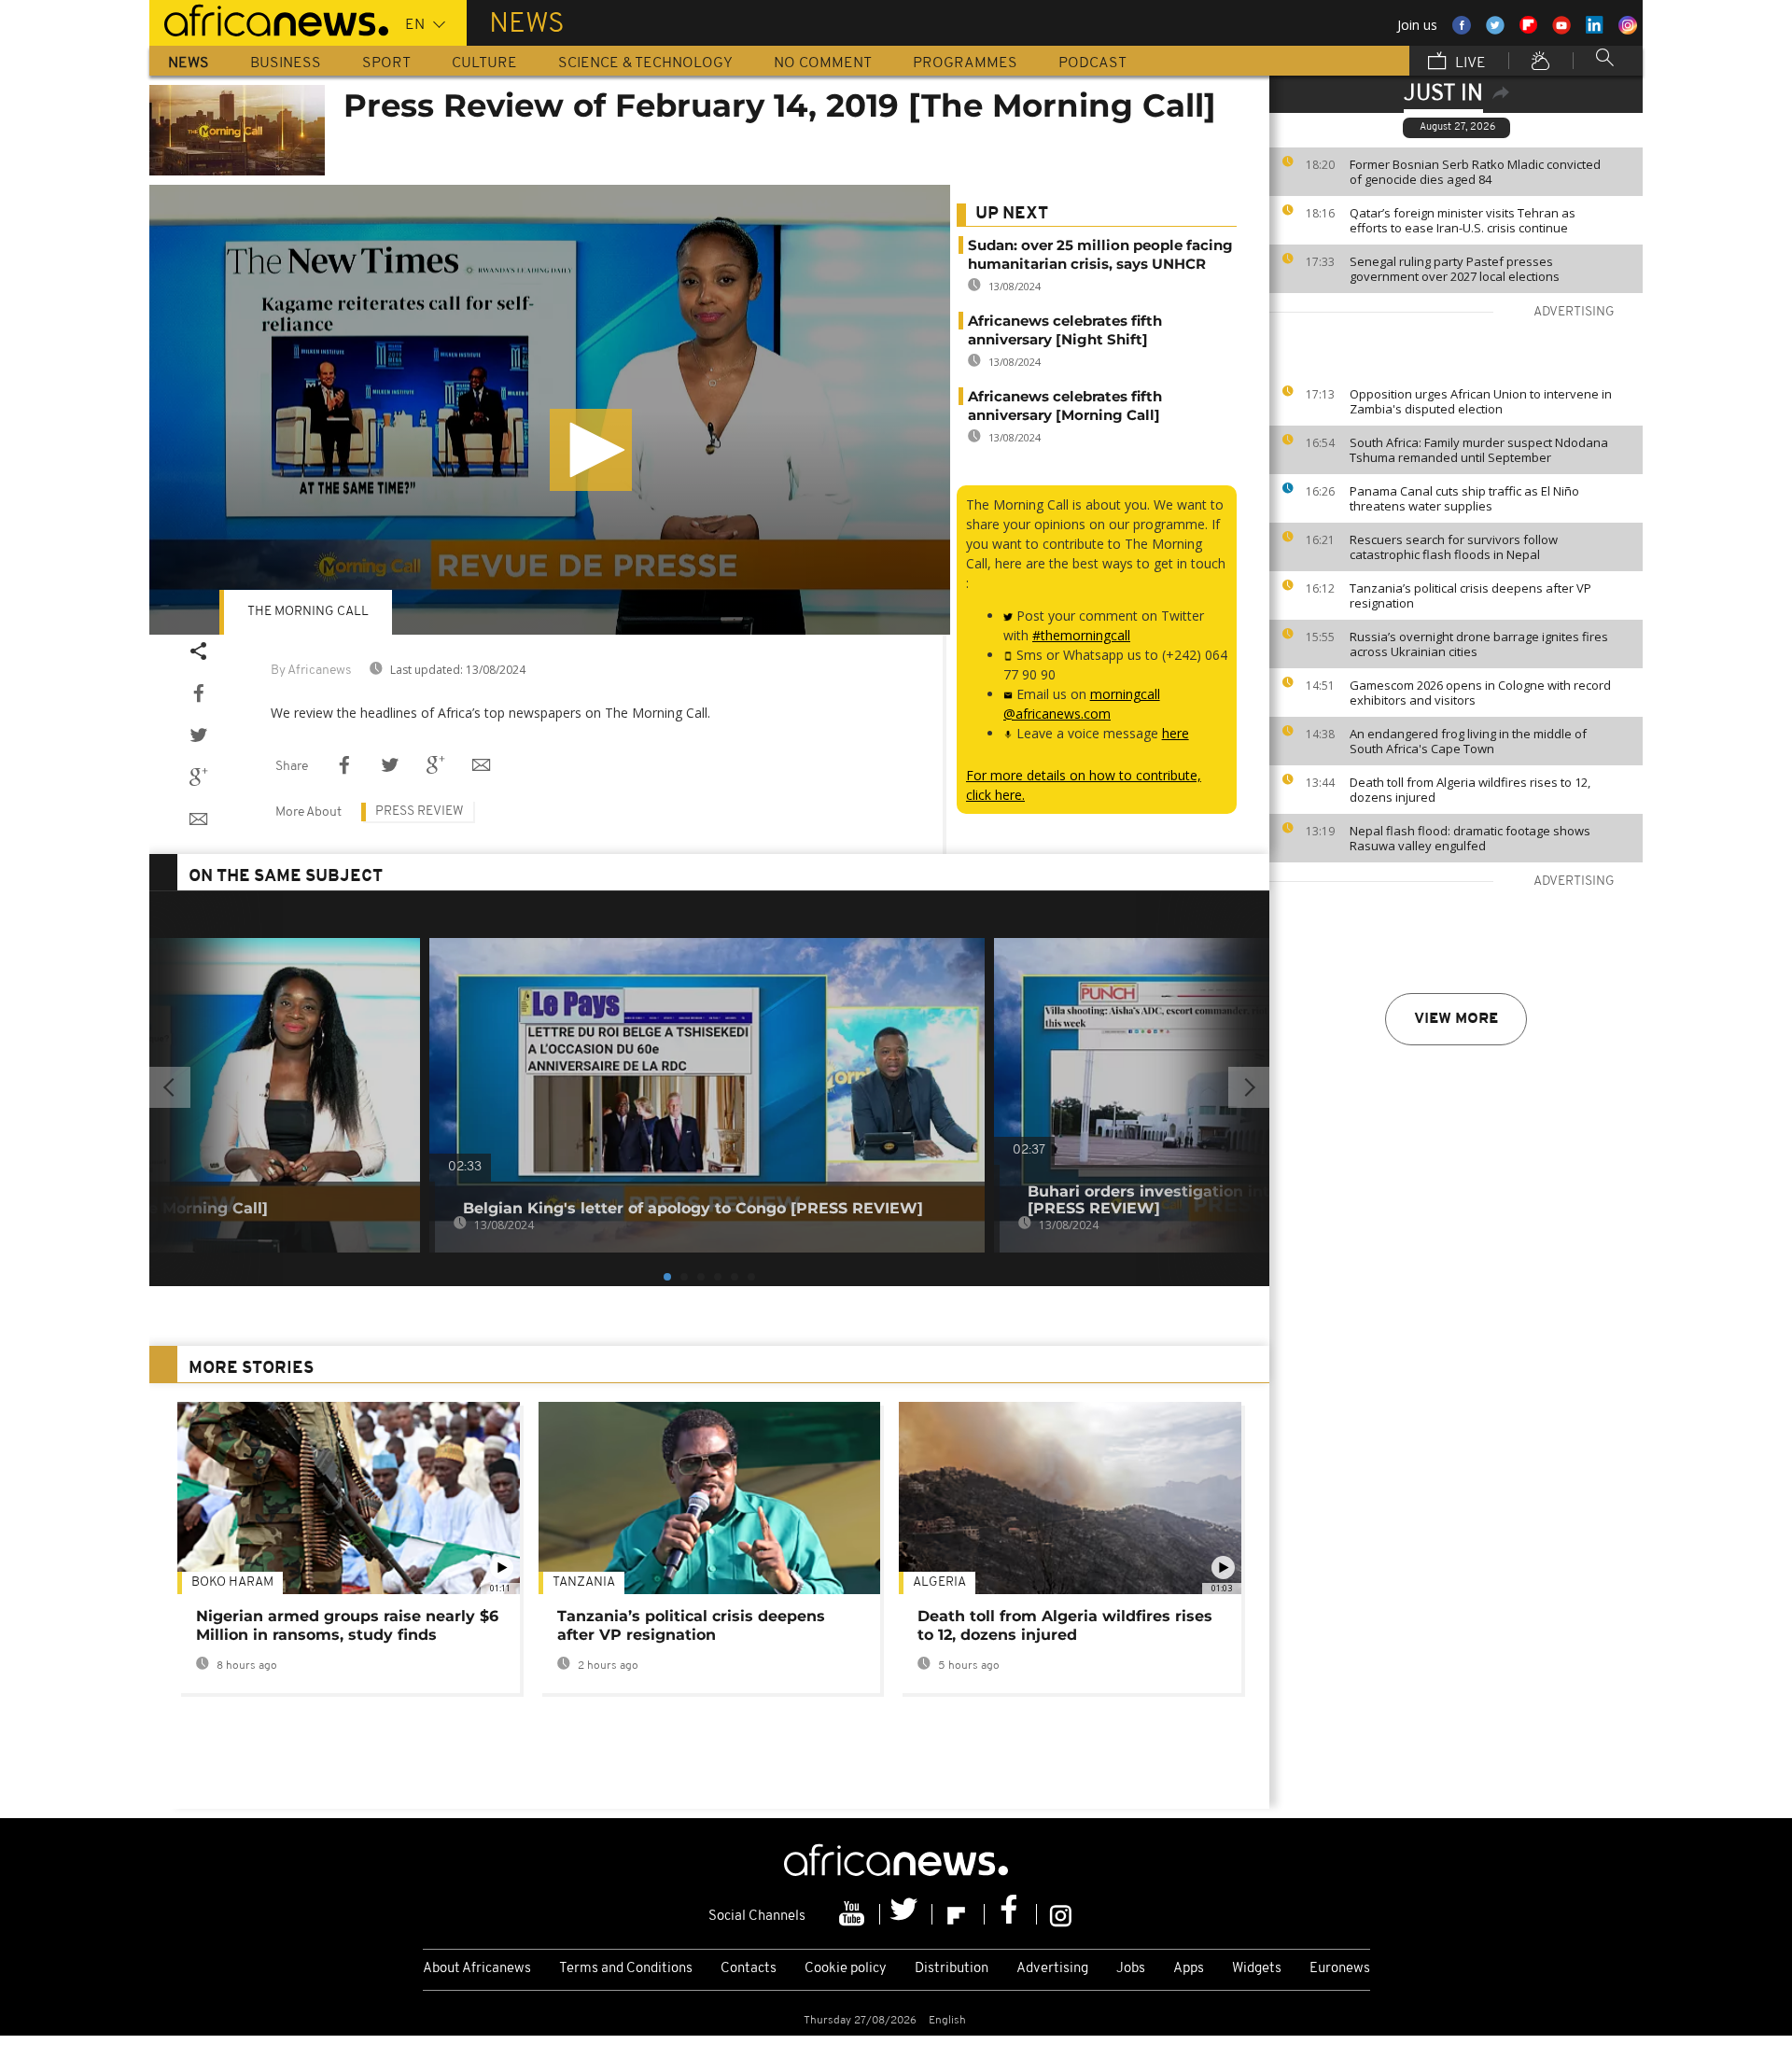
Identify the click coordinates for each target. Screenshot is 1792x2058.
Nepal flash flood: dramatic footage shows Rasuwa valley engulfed (1470, 838)
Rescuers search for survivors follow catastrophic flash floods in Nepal (1454, 547)
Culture (484, 63)
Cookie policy (846, 1969)
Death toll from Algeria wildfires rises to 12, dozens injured (1470, 790)
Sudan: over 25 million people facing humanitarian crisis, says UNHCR (1100, 254)
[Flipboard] (959, 1914)
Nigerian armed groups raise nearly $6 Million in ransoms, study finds (347, 1625)
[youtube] (854, 1914)
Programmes (965, 63)
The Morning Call (308, 612)
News (189, 63)
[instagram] (1061, 1914)
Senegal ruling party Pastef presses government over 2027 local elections (1455, 269)
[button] (591, 450)
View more (1456, 1019)
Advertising (1052, 1969)
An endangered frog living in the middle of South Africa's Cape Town (1468, 741)
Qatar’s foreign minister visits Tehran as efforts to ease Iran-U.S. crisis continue (1463, 220)
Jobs (1131, 1969)
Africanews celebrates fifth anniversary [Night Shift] (1065, 330)
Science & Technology (645, 63)
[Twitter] (906, 1914)
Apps (1189, 1969)
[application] (550, 410)
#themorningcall (1081, 635)
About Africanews (477, 1969)
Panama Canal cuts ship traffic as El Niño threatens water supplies (1464, 498)
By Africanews (311, 671)
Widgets (1257, 1969)
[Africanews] (269, 19)
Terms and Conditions (626, 1969)
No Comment (823, 63)
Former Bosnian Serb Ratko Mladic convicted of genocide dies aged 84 (1475, 172)
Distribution (952, 1969)
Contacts (749, 1969)
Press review (420, 812)
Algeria (939, 1582)
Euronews (1340, 1969)
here (1176, 733)
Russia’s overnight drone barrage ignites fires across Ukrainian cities (1479, 644)
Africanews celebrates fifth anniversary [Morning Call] (1065, 406)
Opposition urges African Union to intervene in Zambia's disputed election (1481, 401)
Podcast (1092, 63)
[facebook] (1011, 1914)
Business (286, 63)
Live (1469, 63)
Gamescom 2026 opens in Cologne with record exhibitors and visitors (1480, 693)
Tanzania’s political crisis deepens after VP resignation (1470, 595)
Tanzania (584, 1582)
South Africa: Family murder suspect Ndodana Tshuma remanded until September (1479, 450)
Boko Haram (232, 1582)
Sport (386, 63)
